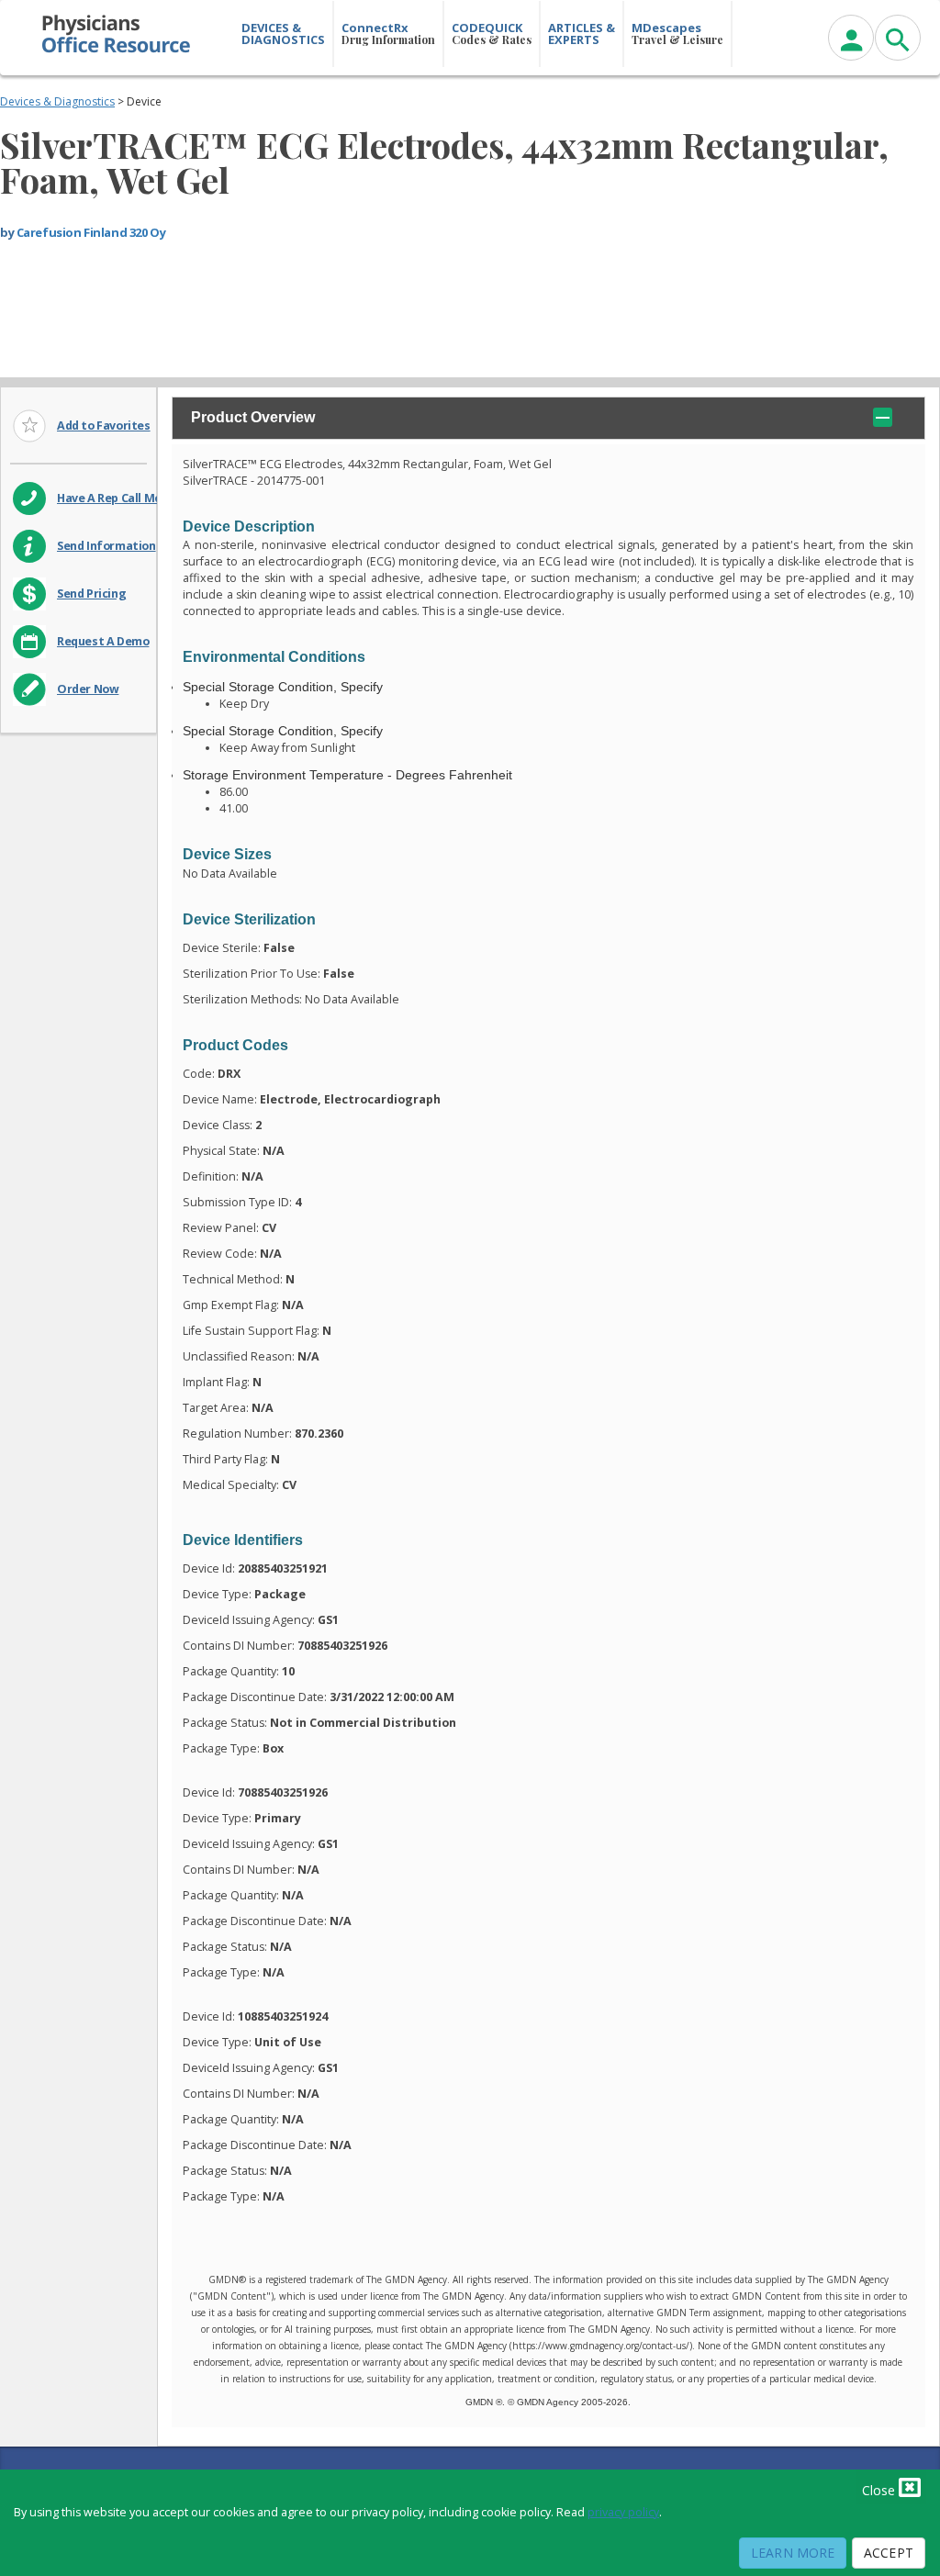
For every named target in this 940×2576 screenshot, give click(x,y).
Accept (889, 2553)
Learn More (793, 2553)
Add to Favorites (104, 426)
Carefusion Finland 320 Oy (91, 232)
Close (880, 2490)
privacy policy (623, 2512)
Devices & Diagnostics (57, 101)
